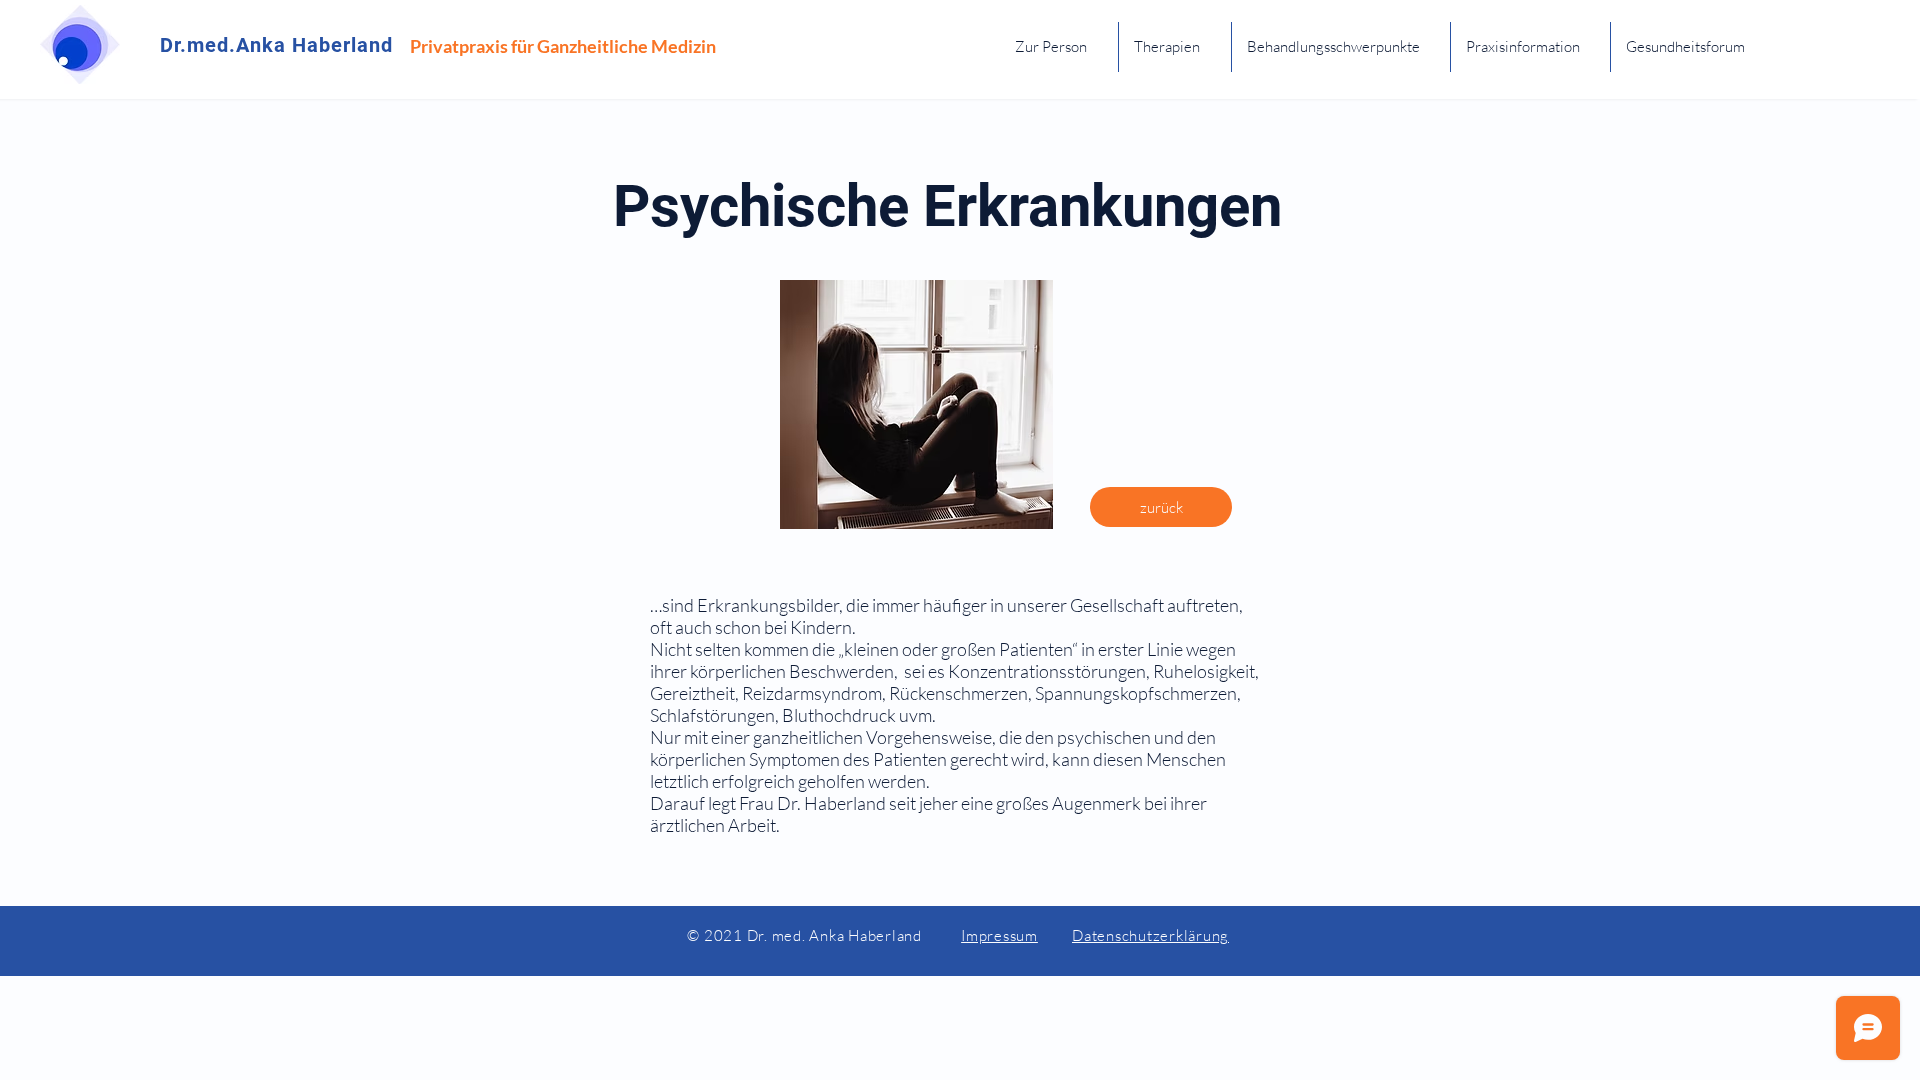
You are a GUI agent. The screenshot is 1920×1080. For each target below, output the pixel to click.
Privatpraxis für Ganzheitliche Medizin (563, 46)
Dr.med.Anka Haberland (276, 45)
